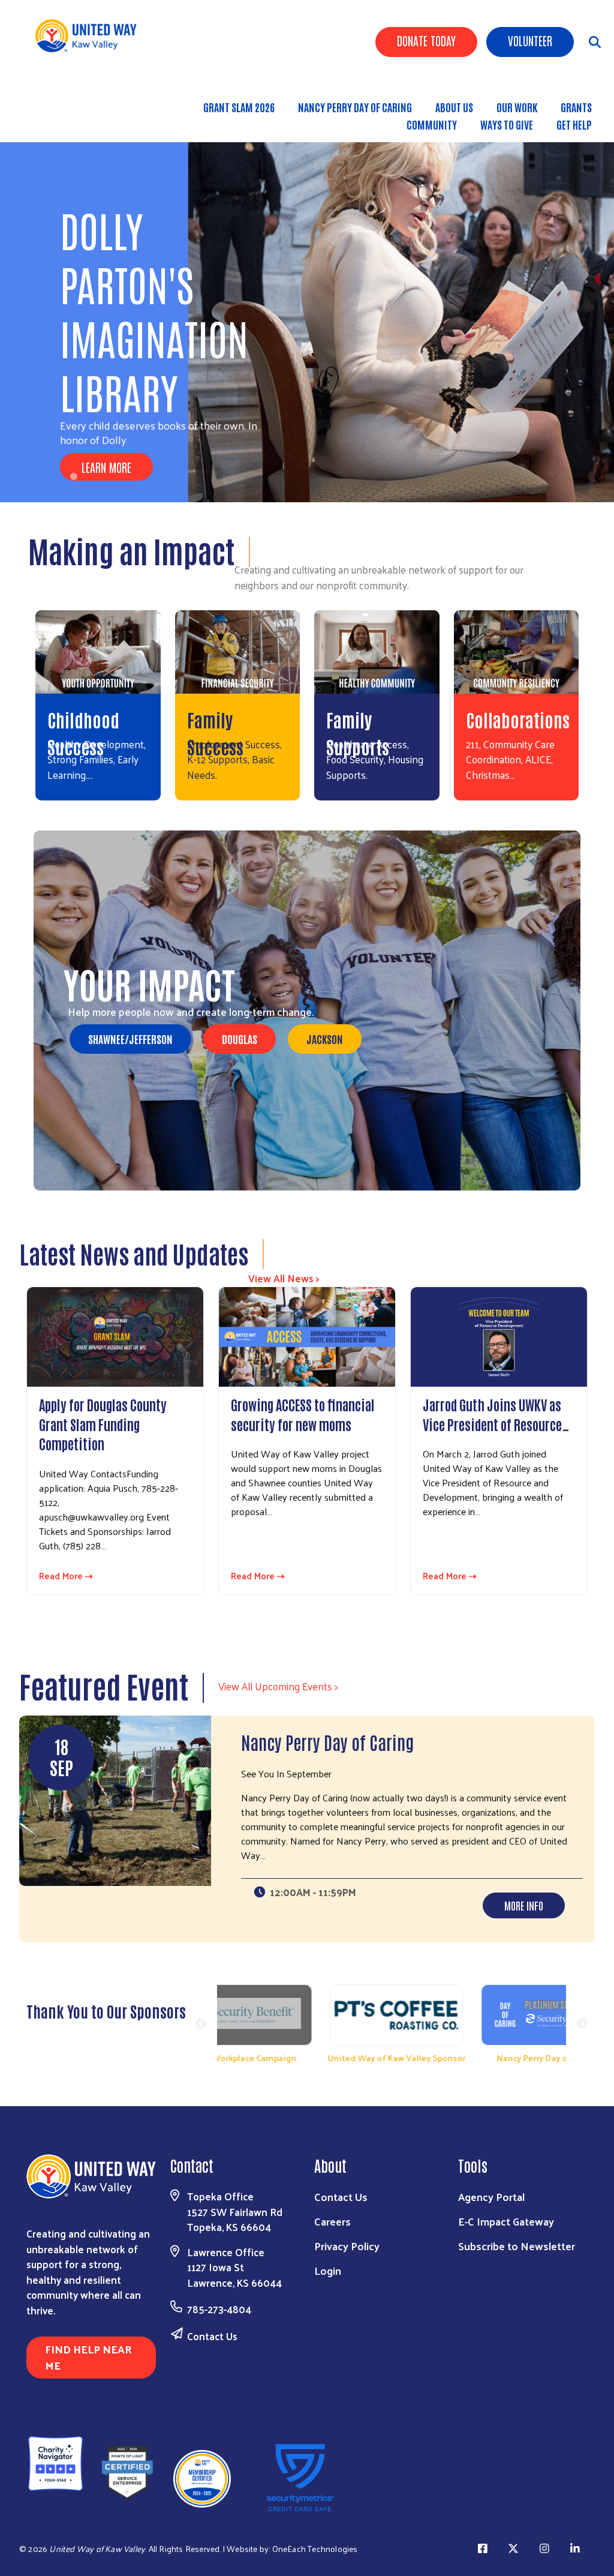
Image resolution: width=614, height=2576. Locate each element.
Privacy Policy (347, 2246)
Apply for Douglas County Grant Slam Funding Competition (103, 1424)
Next (582, 2024)
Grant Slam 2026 (239, 107)
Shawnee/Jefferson (130, 1039)
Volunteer (530, 40)
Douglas (240, 1039)
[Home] (90, 36)
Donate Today (426, 40)
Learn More (106, 467)
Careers (332, 2221)
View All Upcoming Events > (278, 1686)
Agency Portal (491, 2196)
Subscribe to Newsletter (517, 2246)
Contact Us (212, 2336)
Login (328, 2270)
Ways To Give (507, 124)
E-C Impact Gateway (506, 2221)
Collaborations (518, 719)
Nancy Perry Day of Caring (355, 107)
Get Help (574, 124)
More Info (524, 1905)
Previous (201, 2024)
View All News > (284, 1278)
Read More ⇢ (66, 1576)
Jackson (325, 1039)
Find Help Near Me (88, 2357)
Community (432, 124)
